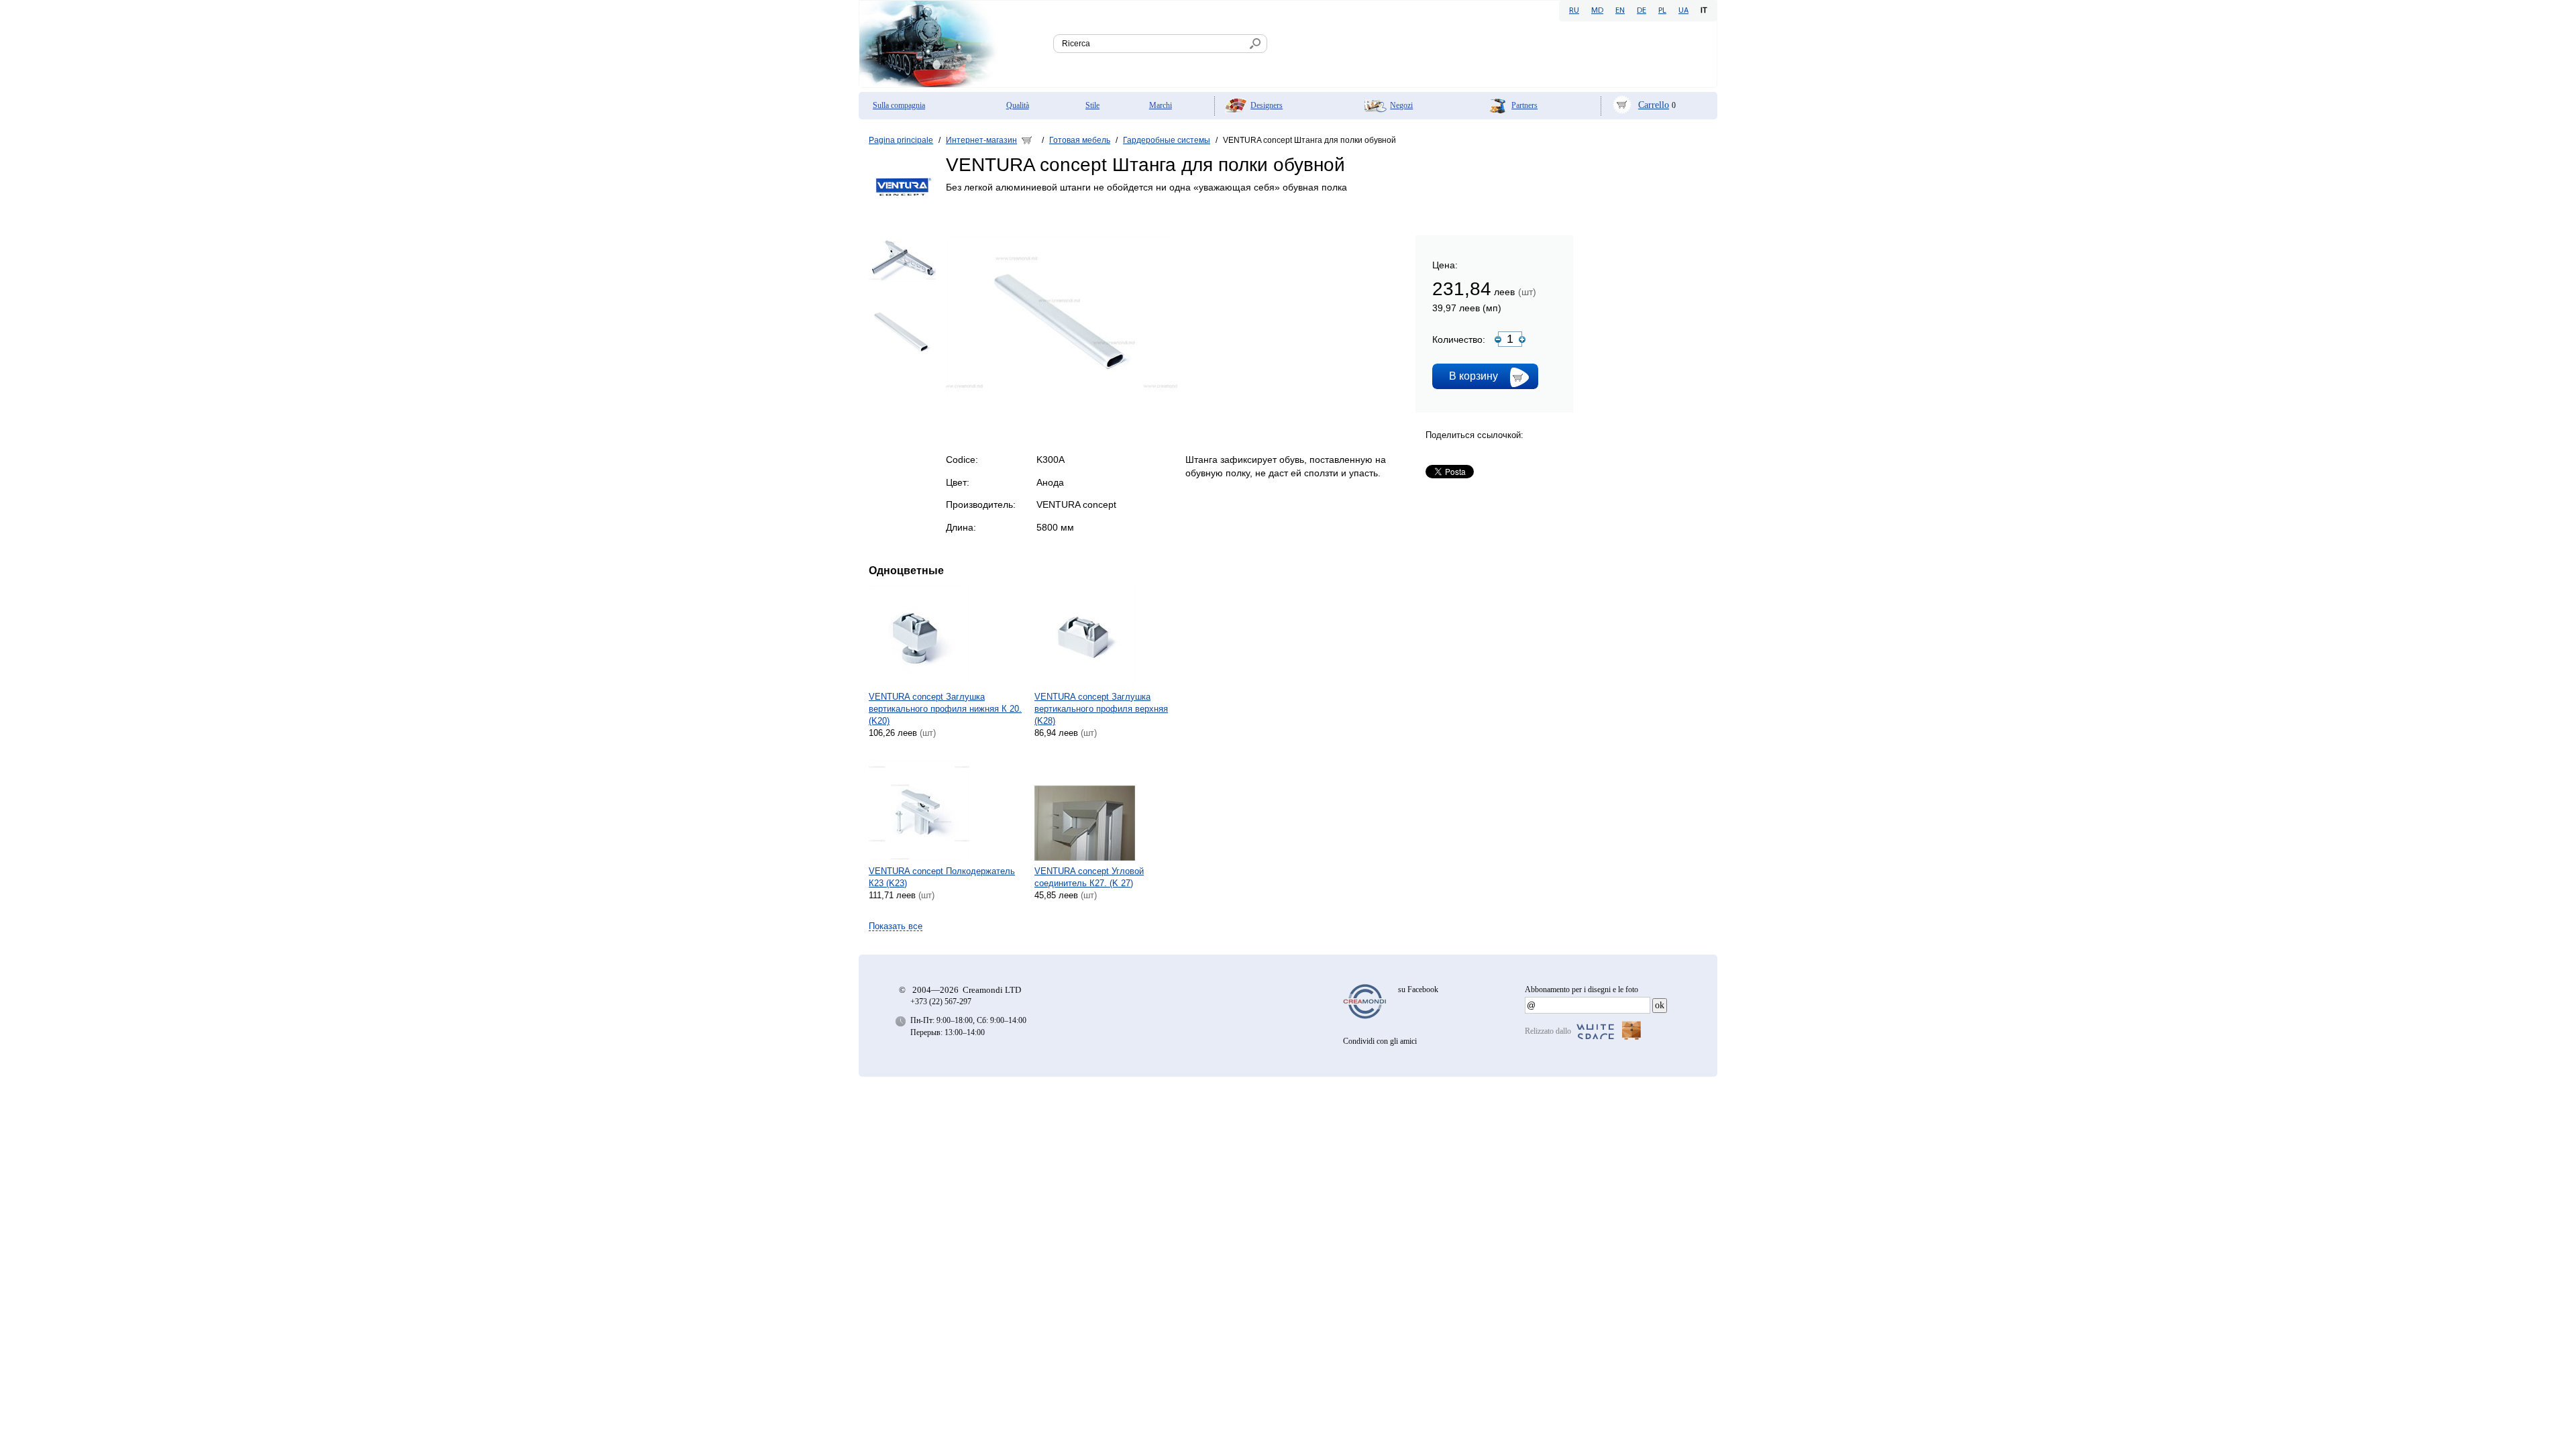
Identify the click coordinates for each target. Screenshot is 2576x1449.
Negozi (1401, 105)
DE (1642, 11)
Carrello (1654, 105)
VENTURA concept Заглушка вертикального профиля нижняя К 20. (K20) (945, 709)
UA (1683, 11)
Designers (1267, 105)
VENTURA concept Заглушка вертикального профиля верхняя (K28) (1101, 709)
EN (1620, 11)
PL (1662, 11)
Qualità (1018, 105)
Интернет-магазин (981, 140)
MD (1597, 11)
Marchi (1161, 105)
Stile (1092, 105)
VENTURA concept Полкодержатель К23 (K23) (942, 877)
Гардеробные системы (1167, 140)
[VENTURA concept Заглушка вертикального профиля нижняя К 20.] (947, 636)
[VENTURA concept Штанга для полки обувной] (1062, 395)
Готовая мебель (1080, 140)
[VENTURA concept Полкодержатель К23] (947, 810)
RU (1574, 11)
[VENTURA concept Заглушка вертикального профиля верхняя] (1113, 636)
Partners (1524, 105)
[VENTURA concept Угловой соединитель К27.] (1113, 810)
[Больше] (1522, 339)
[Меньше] (1498, 339)
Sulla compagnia (899, 105)
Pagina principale (901, 140)
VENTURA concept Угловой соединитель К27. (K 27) (1089, 877)
